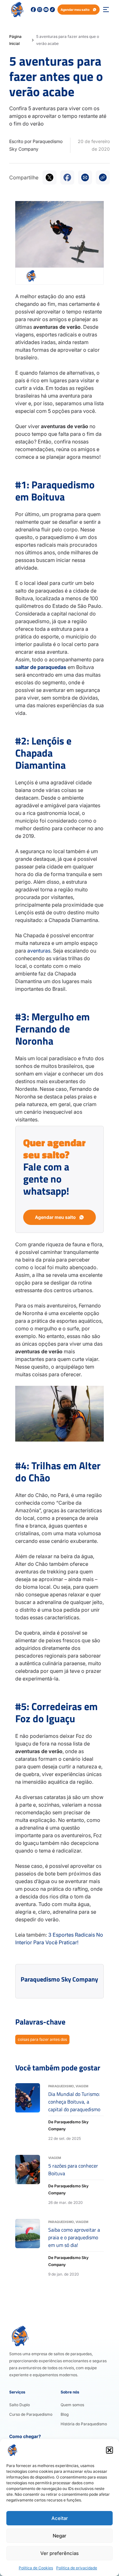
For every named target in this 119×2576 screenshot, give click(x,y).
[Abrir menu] (106, 10)
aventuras (39, 951)
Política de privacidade (77, 2568)
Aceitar (60, 2518)
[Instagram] (40, 10)
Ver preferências (60, 2553)
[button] (109, 2450)
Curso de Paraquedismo (31, 2414)
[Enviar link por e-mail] (85, 177)
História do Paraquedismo (84, 2424)
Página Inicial (15, 40)
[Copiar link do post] (103, 177)
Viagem (82, 2086)
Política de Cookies (36, 2568)
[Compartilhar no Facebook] (67, 177)
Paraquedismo (61, 2086)
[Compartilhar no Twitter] (50, 177)
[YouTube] (46, 10)
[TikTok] (52, 10)
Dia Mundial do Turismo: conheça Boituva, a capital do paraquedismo (74, 2102)
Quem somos (72, 2405)
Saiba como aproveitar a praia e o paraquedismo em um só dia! (74, 2237)
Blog (65, 2414)
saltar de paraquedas (41, 667)
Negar (60, 2536)
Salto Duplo (20, 2405)
